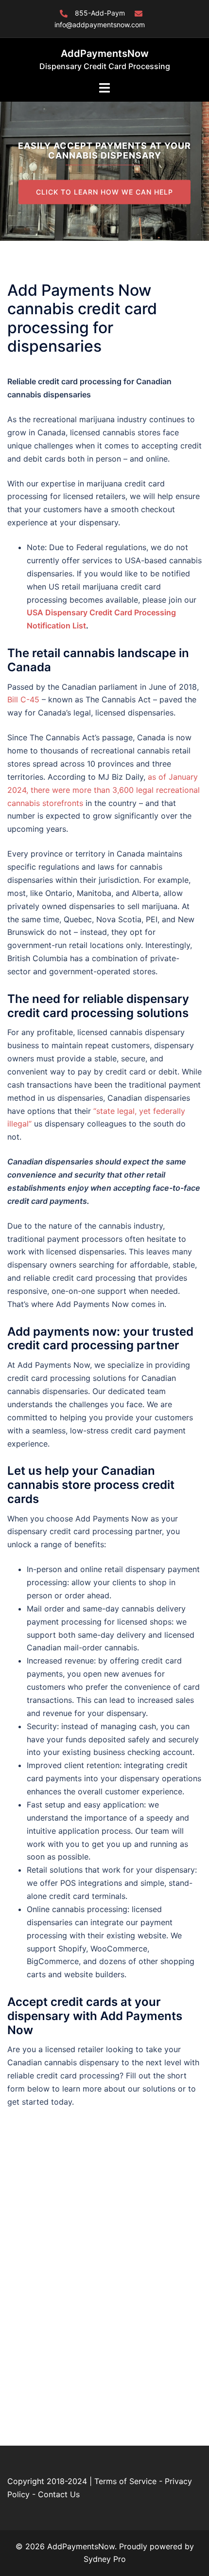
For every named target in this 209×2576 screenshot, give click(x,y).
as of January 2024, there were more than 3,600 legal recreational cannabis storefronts (104, 790)
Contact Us (59, 2494)
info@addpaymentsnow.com (100, 25)
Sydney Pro (105, 2559)
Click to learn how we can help (104, 191)
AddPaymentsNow (105, 54)
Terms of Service (125, 2481)
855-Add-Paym (100, 13)
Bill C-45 (23, 699)
